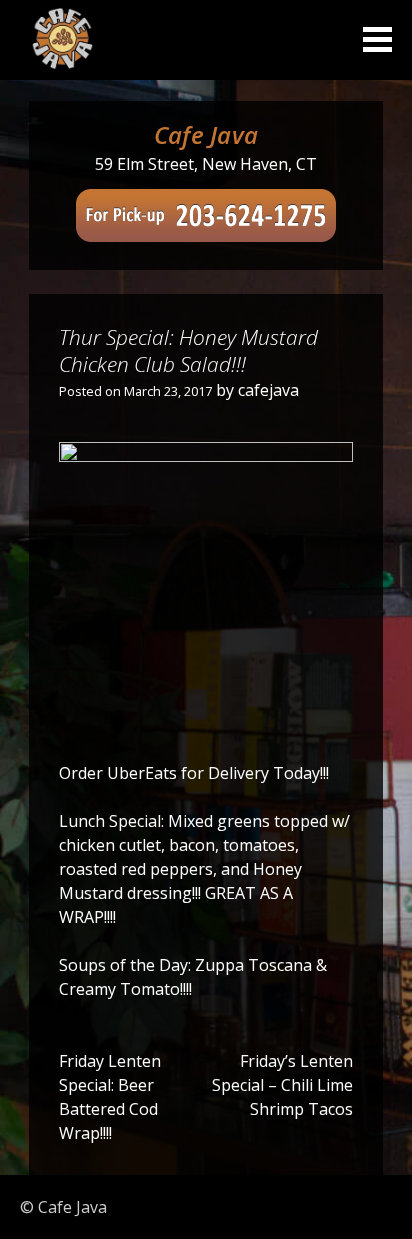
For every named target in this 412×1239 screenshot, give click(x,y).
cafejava (268, 390)
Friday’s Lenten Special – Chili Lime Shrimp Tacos (282, 1085)
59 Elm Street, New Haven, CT (206, 164)
